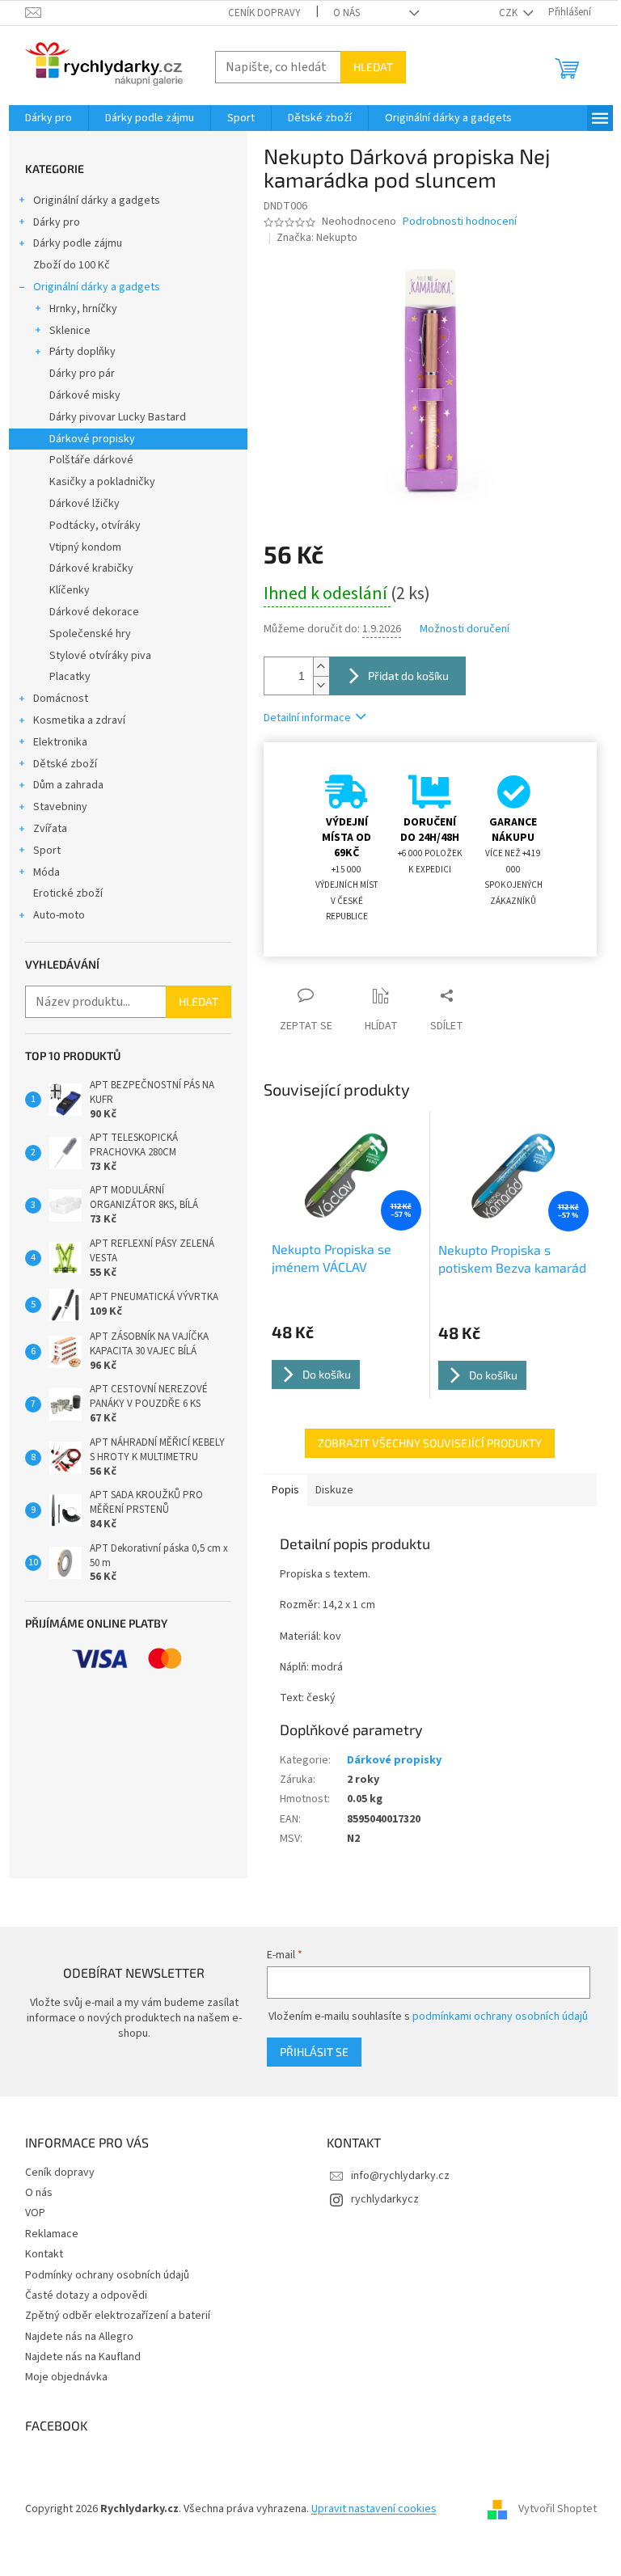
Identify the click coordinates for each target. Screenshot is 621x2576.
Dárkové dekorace (94, 612)
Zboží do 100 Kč (72, 265)
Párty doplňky (82, 352)
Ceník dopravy (264, 13)
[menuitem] (49, 118)
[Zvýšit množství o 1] (321, 667)
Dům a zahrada (68, 785)
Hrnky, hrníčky (83, 309)
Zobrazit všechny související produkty (430, 1443)
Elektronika (60, 742)
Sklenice (70, 331)
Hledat (373, 67)
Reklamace (52, 2234)
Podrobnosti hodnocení (460, 222)
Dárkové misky (85, 395)
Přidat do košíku (408, 676)
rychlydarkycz (385, 2199)
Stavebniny (60, 807)
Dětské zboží (65, 764)
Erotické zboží (68, 893)
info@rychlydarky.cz (400, 2176)
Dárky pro (57, 222)
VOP (35, 2213)
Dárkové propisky (92, 439)
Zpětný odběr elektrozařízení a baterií (118, 2316)
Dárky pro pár (82, 374)
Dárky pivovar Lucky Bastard (118, 417)
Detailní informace (307, 718)
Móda (46, 872)
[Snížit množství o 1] (321, 685)
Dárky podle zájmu (78, 243)
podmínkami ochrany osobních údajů (500, 2016)
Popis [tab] (285, 1490)
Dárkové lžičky (84, 504)
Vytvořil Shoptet (558, 2509)
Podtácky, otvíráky (95, 526)
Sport (47, 851)
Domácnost (61, 699)
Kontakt (44, 2254)
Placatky (70, 677)
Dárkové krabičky (91, 568)
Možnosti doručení (465, 629)
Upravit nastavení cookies (374, 2509)
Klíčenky (70, 590)
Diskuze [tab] (334, 1490)
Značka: (317, 238)
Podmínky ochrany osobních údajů (107, 2275)
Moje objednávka (66, 2377)
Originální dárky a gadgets (97, 201)
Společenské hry (90, 634)
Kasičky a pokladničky (102, 482)
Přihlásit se (314, 2052)
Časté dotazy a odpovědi (86, 2295)
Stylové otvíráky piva (100, 656)
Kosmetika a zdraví (79, 720)
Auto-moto (59, 915)
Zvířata (50, 829)
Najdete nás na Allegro (79, 2337)
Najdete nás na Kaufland (83, 2357)
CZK (509, 13)
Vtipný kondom (85, 547)
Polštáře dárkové (91, 460)
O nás (346, 13)
